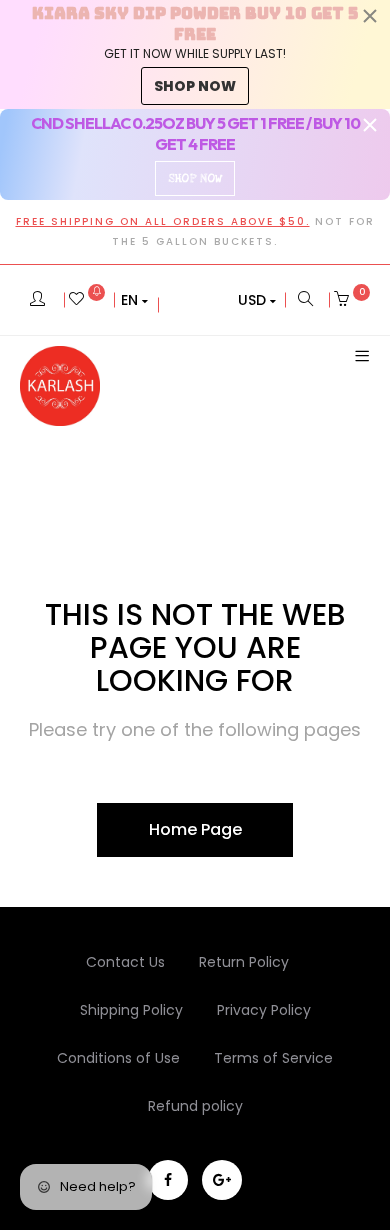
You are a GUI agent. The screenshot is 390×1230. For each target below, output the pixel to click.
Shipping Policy (131, 1010)
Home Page (195, 829)
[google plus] (222, 1180)
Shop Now (195, 178)
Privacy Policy (264, 1010)
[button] (134, 300)
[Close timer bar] (370, 16)
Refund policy (195, 1106)
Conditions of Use (118, 1058)
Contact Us (125, 962)
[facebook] (168, 1180)
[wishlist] (87, 300)
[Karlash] (60, 386)
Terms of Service (273, 1058)
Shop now (195, 86)
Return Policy (244, 962)
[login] (37, 300)
